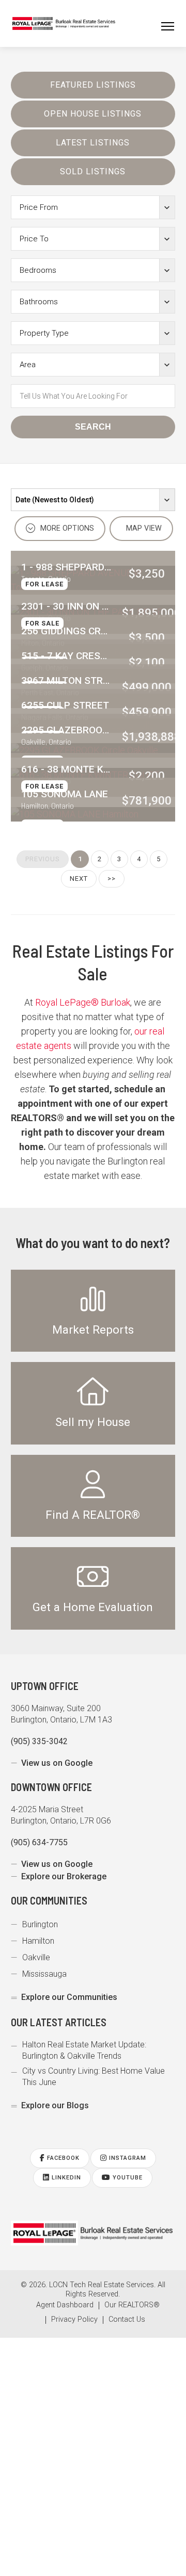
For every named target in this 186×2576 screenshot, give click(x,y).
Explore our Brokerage (64, 1876)
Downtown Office (51, 1787)
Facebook (62, 2158)
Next (79, 879)
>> (112, 879)
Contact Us (127, 2320)
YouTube (127, 2178)
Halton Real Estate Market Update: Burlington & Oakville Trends (84, 2050)
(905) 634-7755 (39, 1842)
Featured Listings (93, 85)
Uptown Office (45, 1686)
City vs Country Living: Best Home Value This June (94, 2077)
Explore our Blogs (55, 2105)
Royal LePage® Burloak (83, 1002)
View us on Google (57, 1763)
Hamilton (38, 1941)
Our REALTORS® (132, 2305)
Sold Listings (93, 171)
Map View (143, 528)
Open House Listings (93, 114)
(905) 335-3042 (39, 1741)
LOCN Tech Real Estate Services (102, 2285)
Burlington (40, 1924)
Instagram (127, 2158)
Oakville (36, 1957)
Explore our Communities (69, 1997)
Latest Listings (93, 143)
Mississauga (44, 1974)
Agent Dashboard (65, 2305)
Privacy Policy (74, 2320)
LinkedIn (65, 2178)
